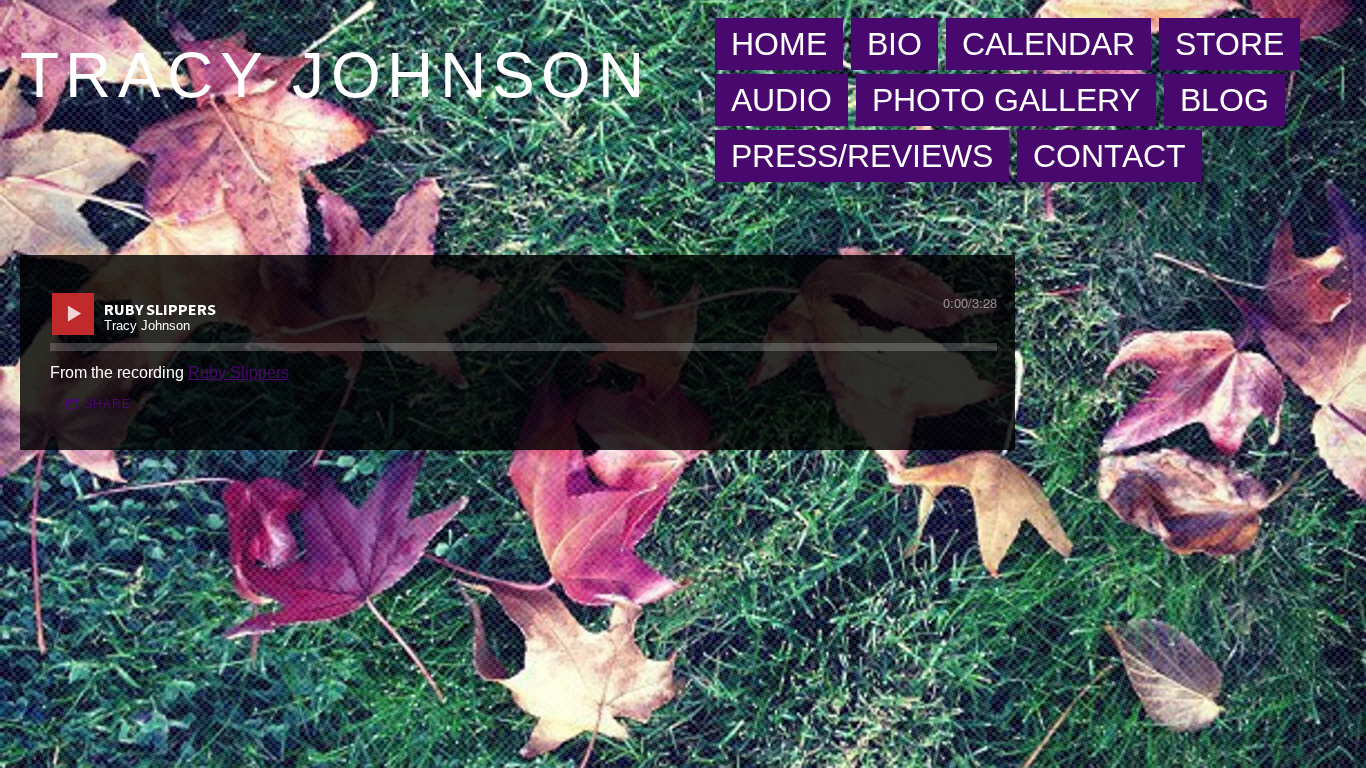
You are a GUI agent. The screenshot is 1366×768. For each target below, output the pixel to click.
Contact (1109, 156)
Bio (894, 44)
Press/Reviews (862, 156)
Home (779, 44)
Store (1229, 44)
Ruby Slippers (238, 372)
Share (107, 404)
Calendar (1048, 44)
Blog (1224, 100)
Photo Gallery (1006, 100)
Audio (781, 100)
